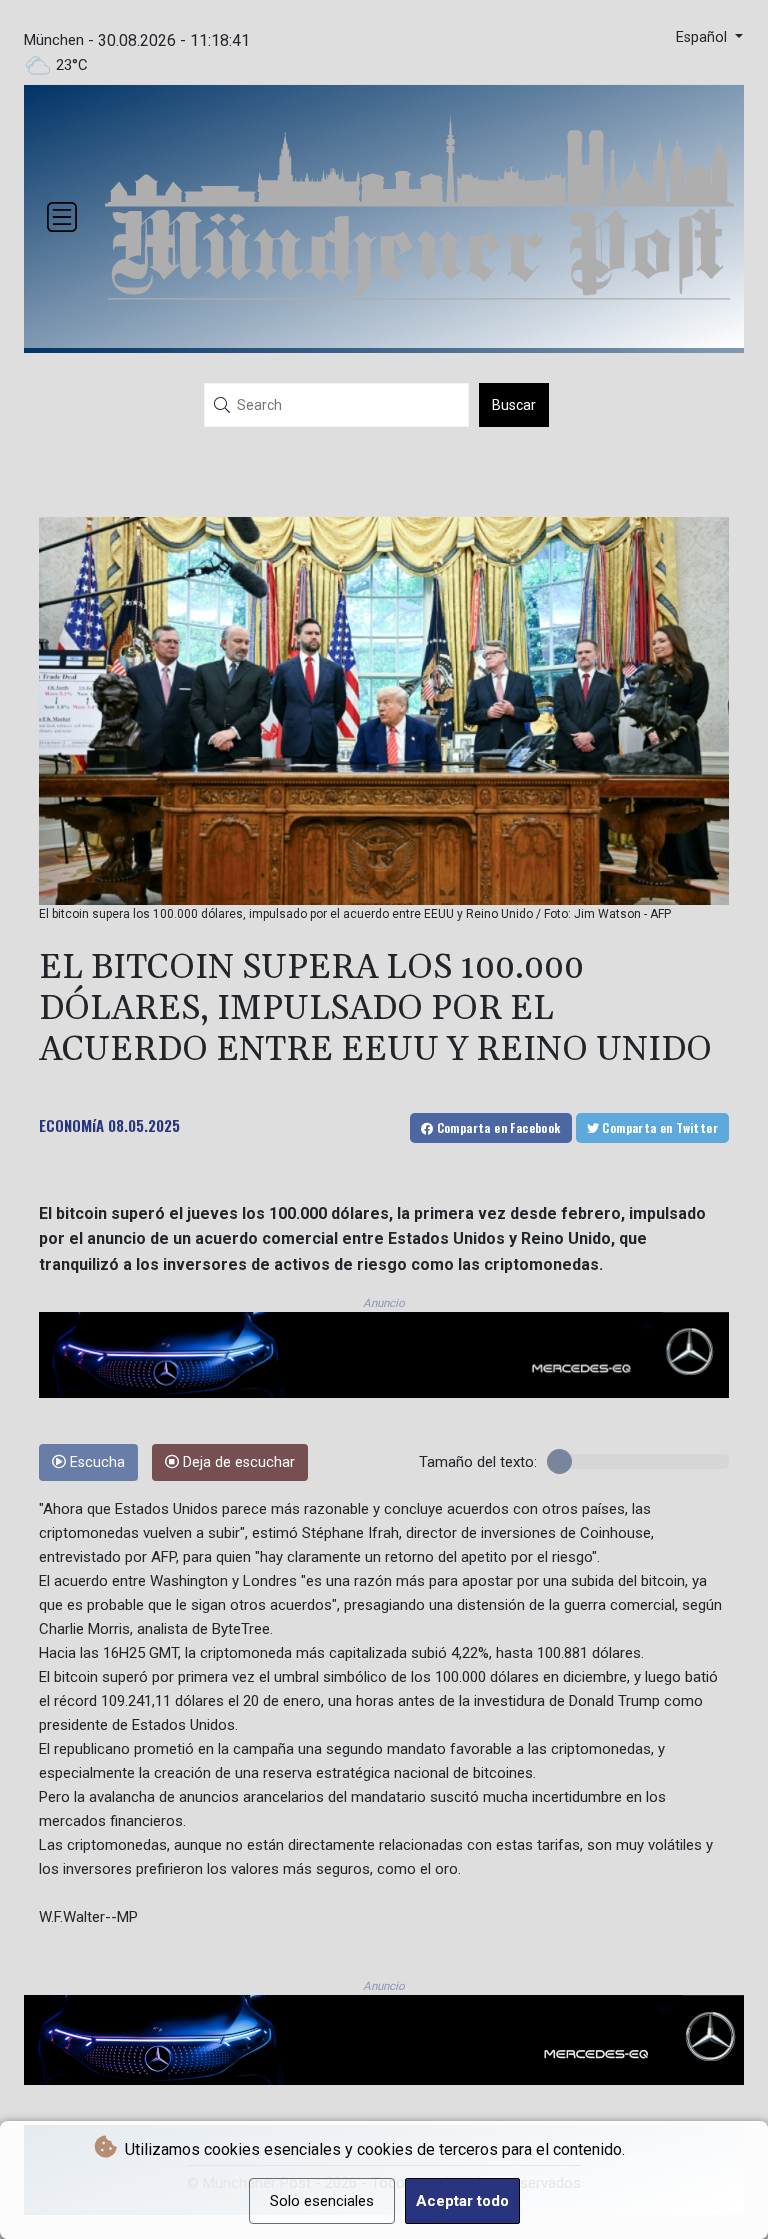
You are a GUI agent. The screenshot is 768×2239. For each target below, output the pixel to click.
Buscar (514, 405)
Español (703, 37)
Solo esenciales (322, 2201)
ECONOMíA (71, 1125)
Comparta (496, 1127)
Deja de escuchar (237, 1462)
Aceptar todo (462, 2201)
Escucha (95, 1462)
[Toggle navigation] (62, 217)
